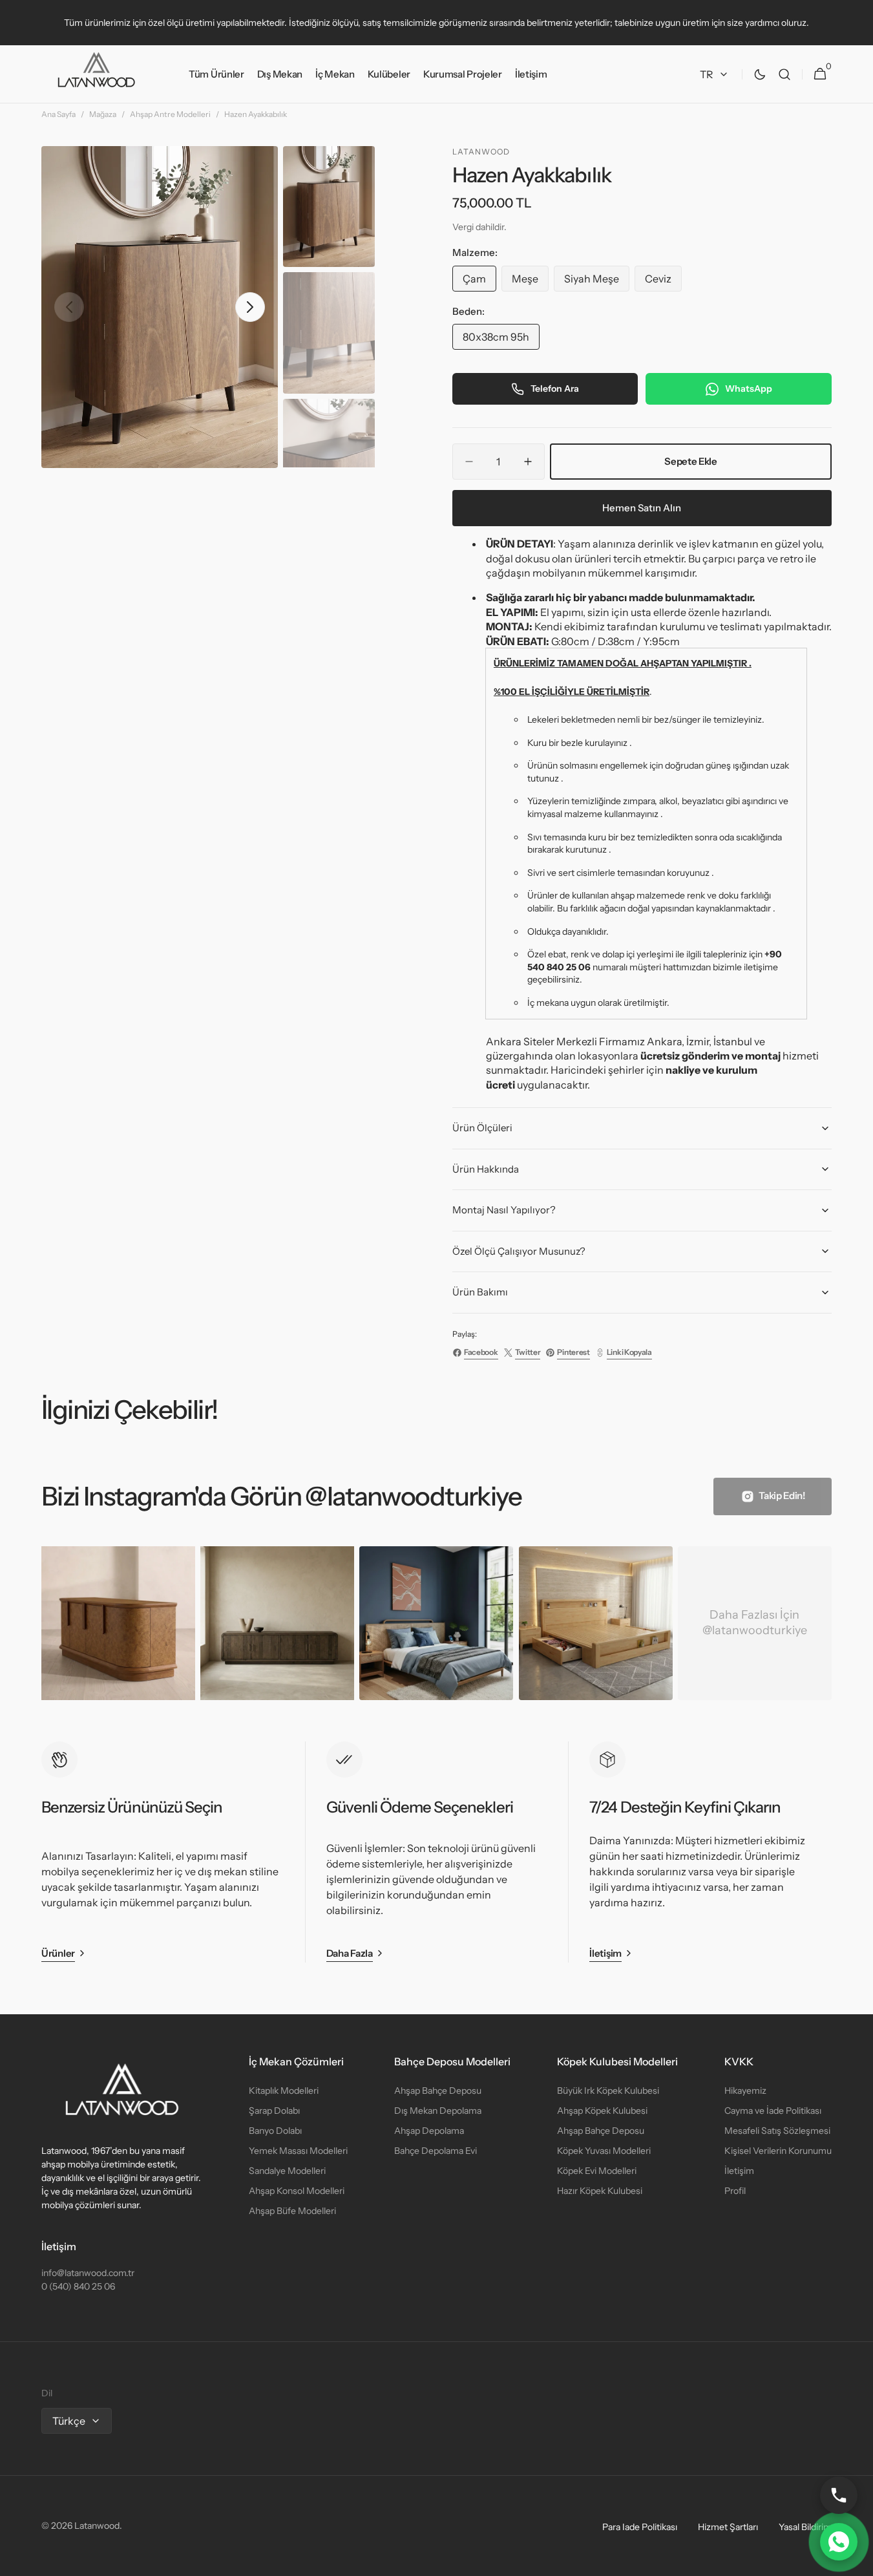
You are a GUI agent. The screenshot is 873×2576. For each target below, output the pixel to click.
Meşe (530, 282)
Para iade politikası (640, 2527)
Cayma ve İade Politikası (773, 2111)
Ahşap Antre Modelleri (170, 114)
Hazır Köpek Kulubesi (600, 2191)
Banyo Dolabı (275, 2131)
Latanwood (97, 2526)
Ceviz (663, 282)
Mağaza (103, 114)
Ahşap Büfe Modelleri (292, 2211)
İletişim (739, 2171)
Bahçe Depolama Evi (436, 2151)
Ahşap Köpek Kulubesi (602, 2111)
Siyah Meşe (597, 282)
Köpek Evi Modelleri (597, 2171)
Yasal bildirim (805, 2527)
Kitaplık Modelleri (284, 2091)
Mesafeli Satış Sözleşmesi (777, 2131)
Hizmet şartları (728, 2527)
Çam (479, 282)
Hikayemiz (745, 2091)
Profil (735, 2191)
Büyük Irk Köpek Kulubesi (608, 2091)
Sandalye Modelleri (287, 2171)
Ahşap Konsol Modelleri (297, 2191)
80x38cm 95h (501, 340)
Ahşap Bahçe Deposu (438, 2091)
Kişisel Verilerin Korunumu (778, 2151)
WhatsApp (749, 389)
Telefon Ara (555, 389)
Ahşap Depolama (429, 2131)
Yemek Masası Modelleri (298, 2151)
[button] (784, 74)
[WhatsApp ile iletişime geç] (839, 2542)
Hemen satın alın (642, 508)
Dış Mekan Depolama (438, 2111)
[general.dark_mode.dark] (760, 74)
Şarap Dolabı (274, 2111)
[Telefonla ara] (839, 2495)
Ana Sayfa (58, 114)
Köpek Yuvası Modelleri (604, 2151)
